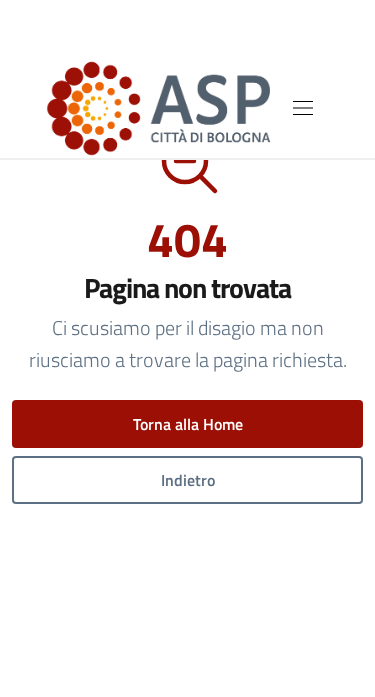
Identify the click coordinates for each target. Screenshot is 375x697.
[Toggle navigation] (303, 108)
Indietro (188, 480)
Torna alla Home (188, 424)
